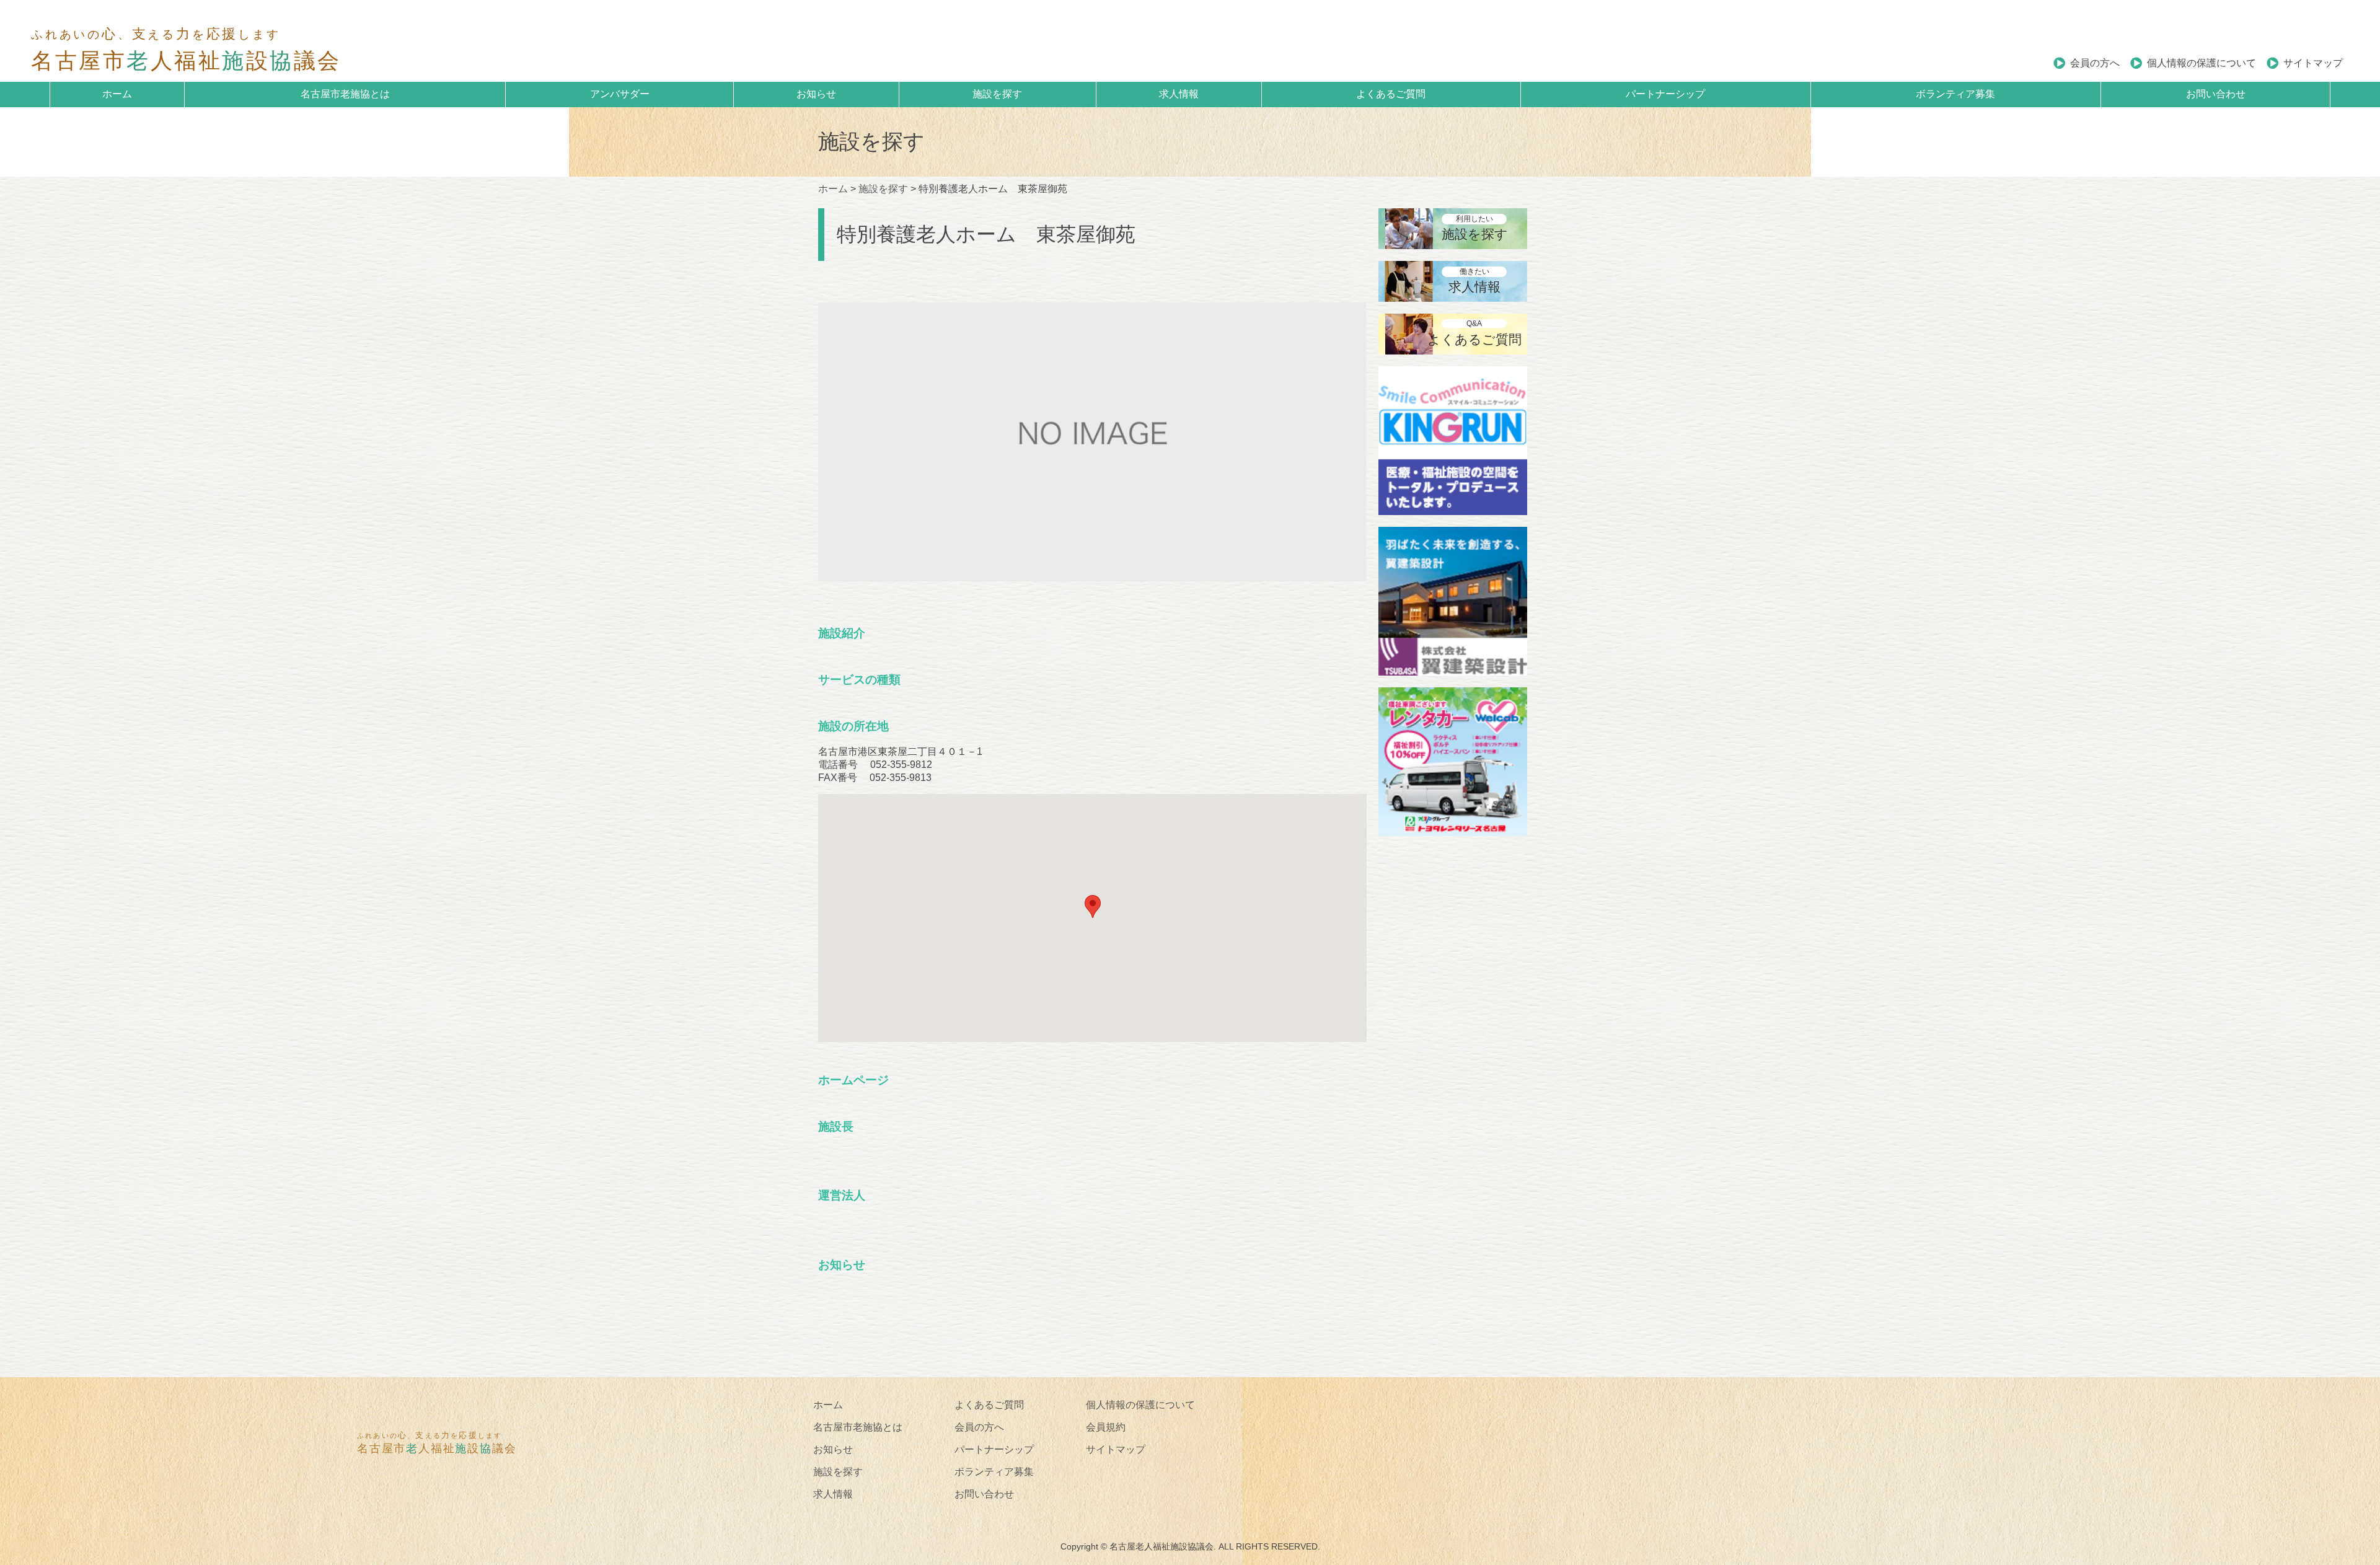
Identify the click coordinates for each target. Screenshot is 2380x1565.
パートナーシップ (1665, 94)
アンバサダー (620, 94)
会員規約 (1106, 1427)
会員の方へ (2095, 63)
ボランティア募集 (1955, 94)
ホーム (117, 94)
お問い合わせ (2216, 94)
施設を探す (997, 94)
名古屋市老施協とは (345, 94)
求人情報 (1179, 94)
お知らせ (816, 94)
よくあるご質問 (1391, 94)
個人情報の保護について (2201, 63)
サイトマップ (2313, 63)
